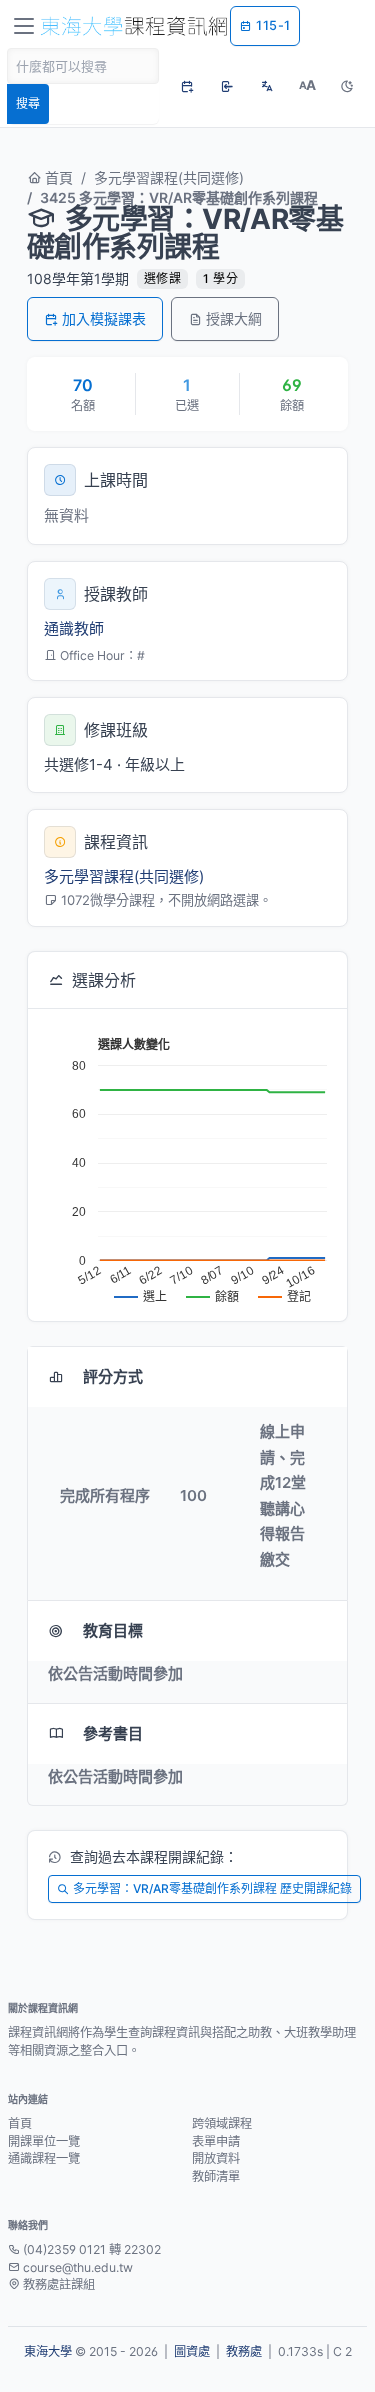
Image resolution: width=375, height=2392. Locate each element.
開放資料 (216, 2158)
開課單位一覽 (44, 2141)
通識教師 (74, 628)
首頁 (57, 177)
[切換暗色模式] (347, 86)
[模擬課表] (187, 86)
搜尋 (28, 103)
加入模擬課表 (104, 318)
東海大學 (48, 2351)
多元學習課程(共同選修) (169, 177)
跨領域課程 (222, 2123)
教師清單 (216, 2176)
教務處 (244, 2351)
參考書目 (113, 1733)
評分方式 (113, 1376)
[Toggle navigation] (24, 26)
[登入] (227, 86)
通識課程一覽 (44, 2158)
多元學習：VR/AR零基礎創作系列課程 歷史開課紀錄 (212, 1888)
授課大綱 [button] (234, 318)
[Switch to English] (267, 86)
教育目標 (113, 1630)
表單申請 (216, 2141)
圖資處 (192, 2351)
